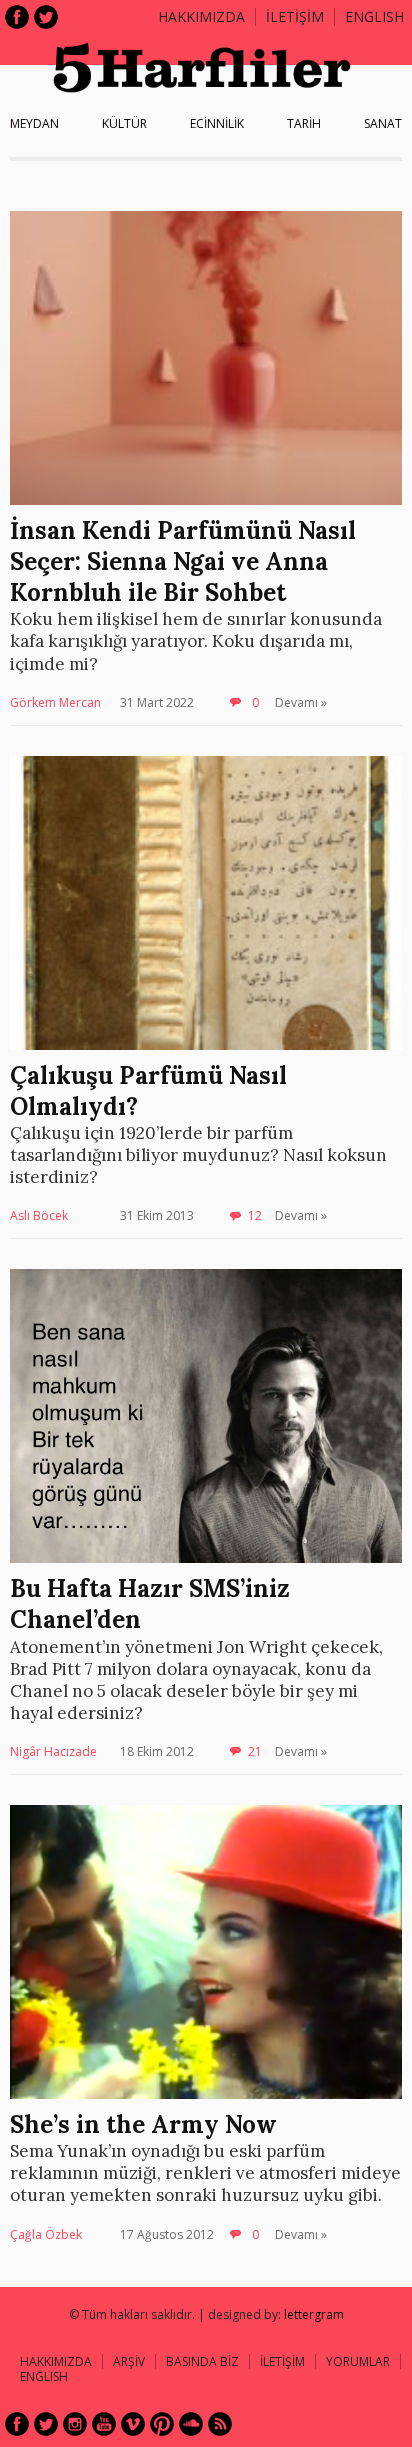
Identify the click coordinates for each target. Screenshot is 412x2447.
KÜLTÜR (124, 123)
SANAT (383, 123)
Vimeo (133, 2424)
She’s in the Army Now (143, 2124)
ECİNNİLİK (217, 123)
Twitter (46, 17)
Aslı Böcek (39, 1215)
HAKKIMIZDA (56, 2361)
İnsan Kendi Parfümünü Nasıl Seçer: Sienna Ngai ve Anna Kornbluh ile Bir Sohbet (183, 561)
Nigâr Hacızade (53, 1751)
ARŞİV (129, 2361)
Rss (220, 2424)
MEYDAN (34, 123)
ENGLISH (374, 16)
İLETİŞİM (295, 16)
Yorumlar (358, 2361)
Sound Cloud (191, 2424)
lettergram (314, 2314)
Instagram (75, 2424)
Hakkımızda (201, 16)
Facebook (17, 17)
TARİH (304, 123)
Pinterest (162, 2424)
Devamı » (301, 702)
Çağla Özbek (46, 2234)
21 (255, 1751)
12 (255, 1215)
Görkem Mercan (55, 702)
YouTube (104, 2424)
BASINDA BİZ (202, 2361)
